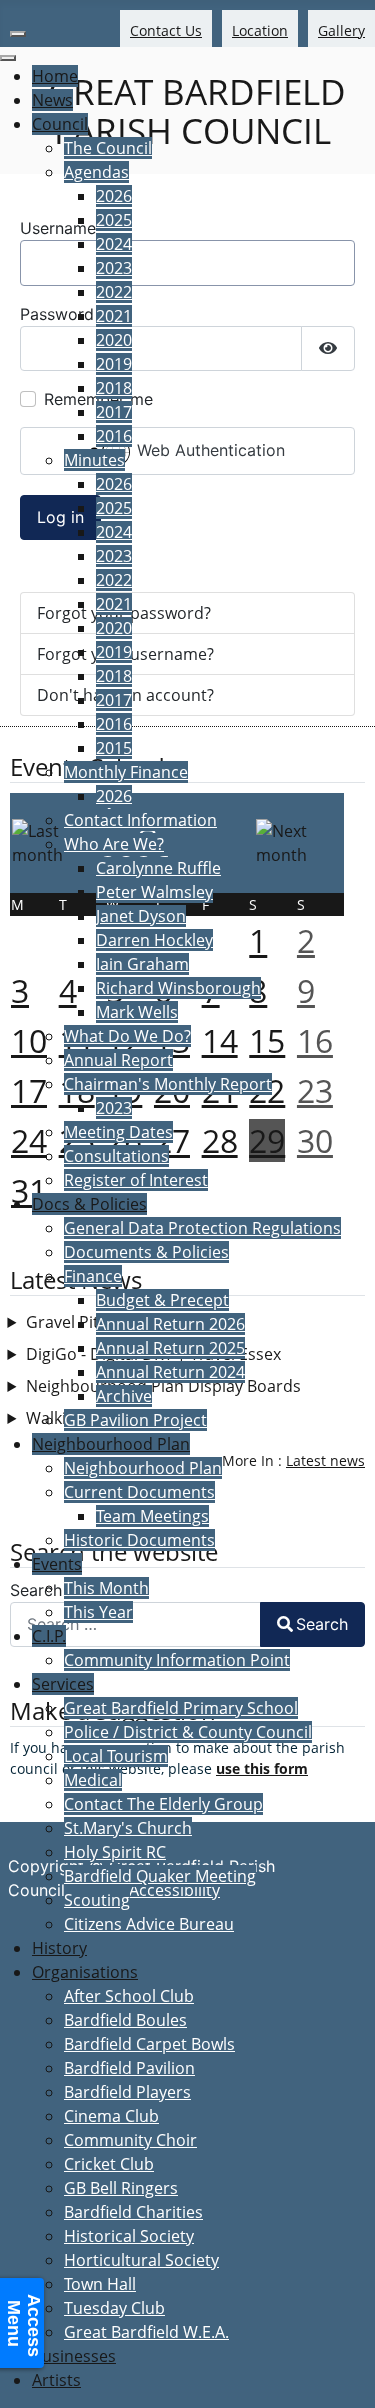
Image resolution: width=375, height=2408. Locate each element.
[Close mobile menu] (8, 58)
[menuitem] (55, 76)
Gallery (341, 30)
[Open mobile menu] (18, 34)
